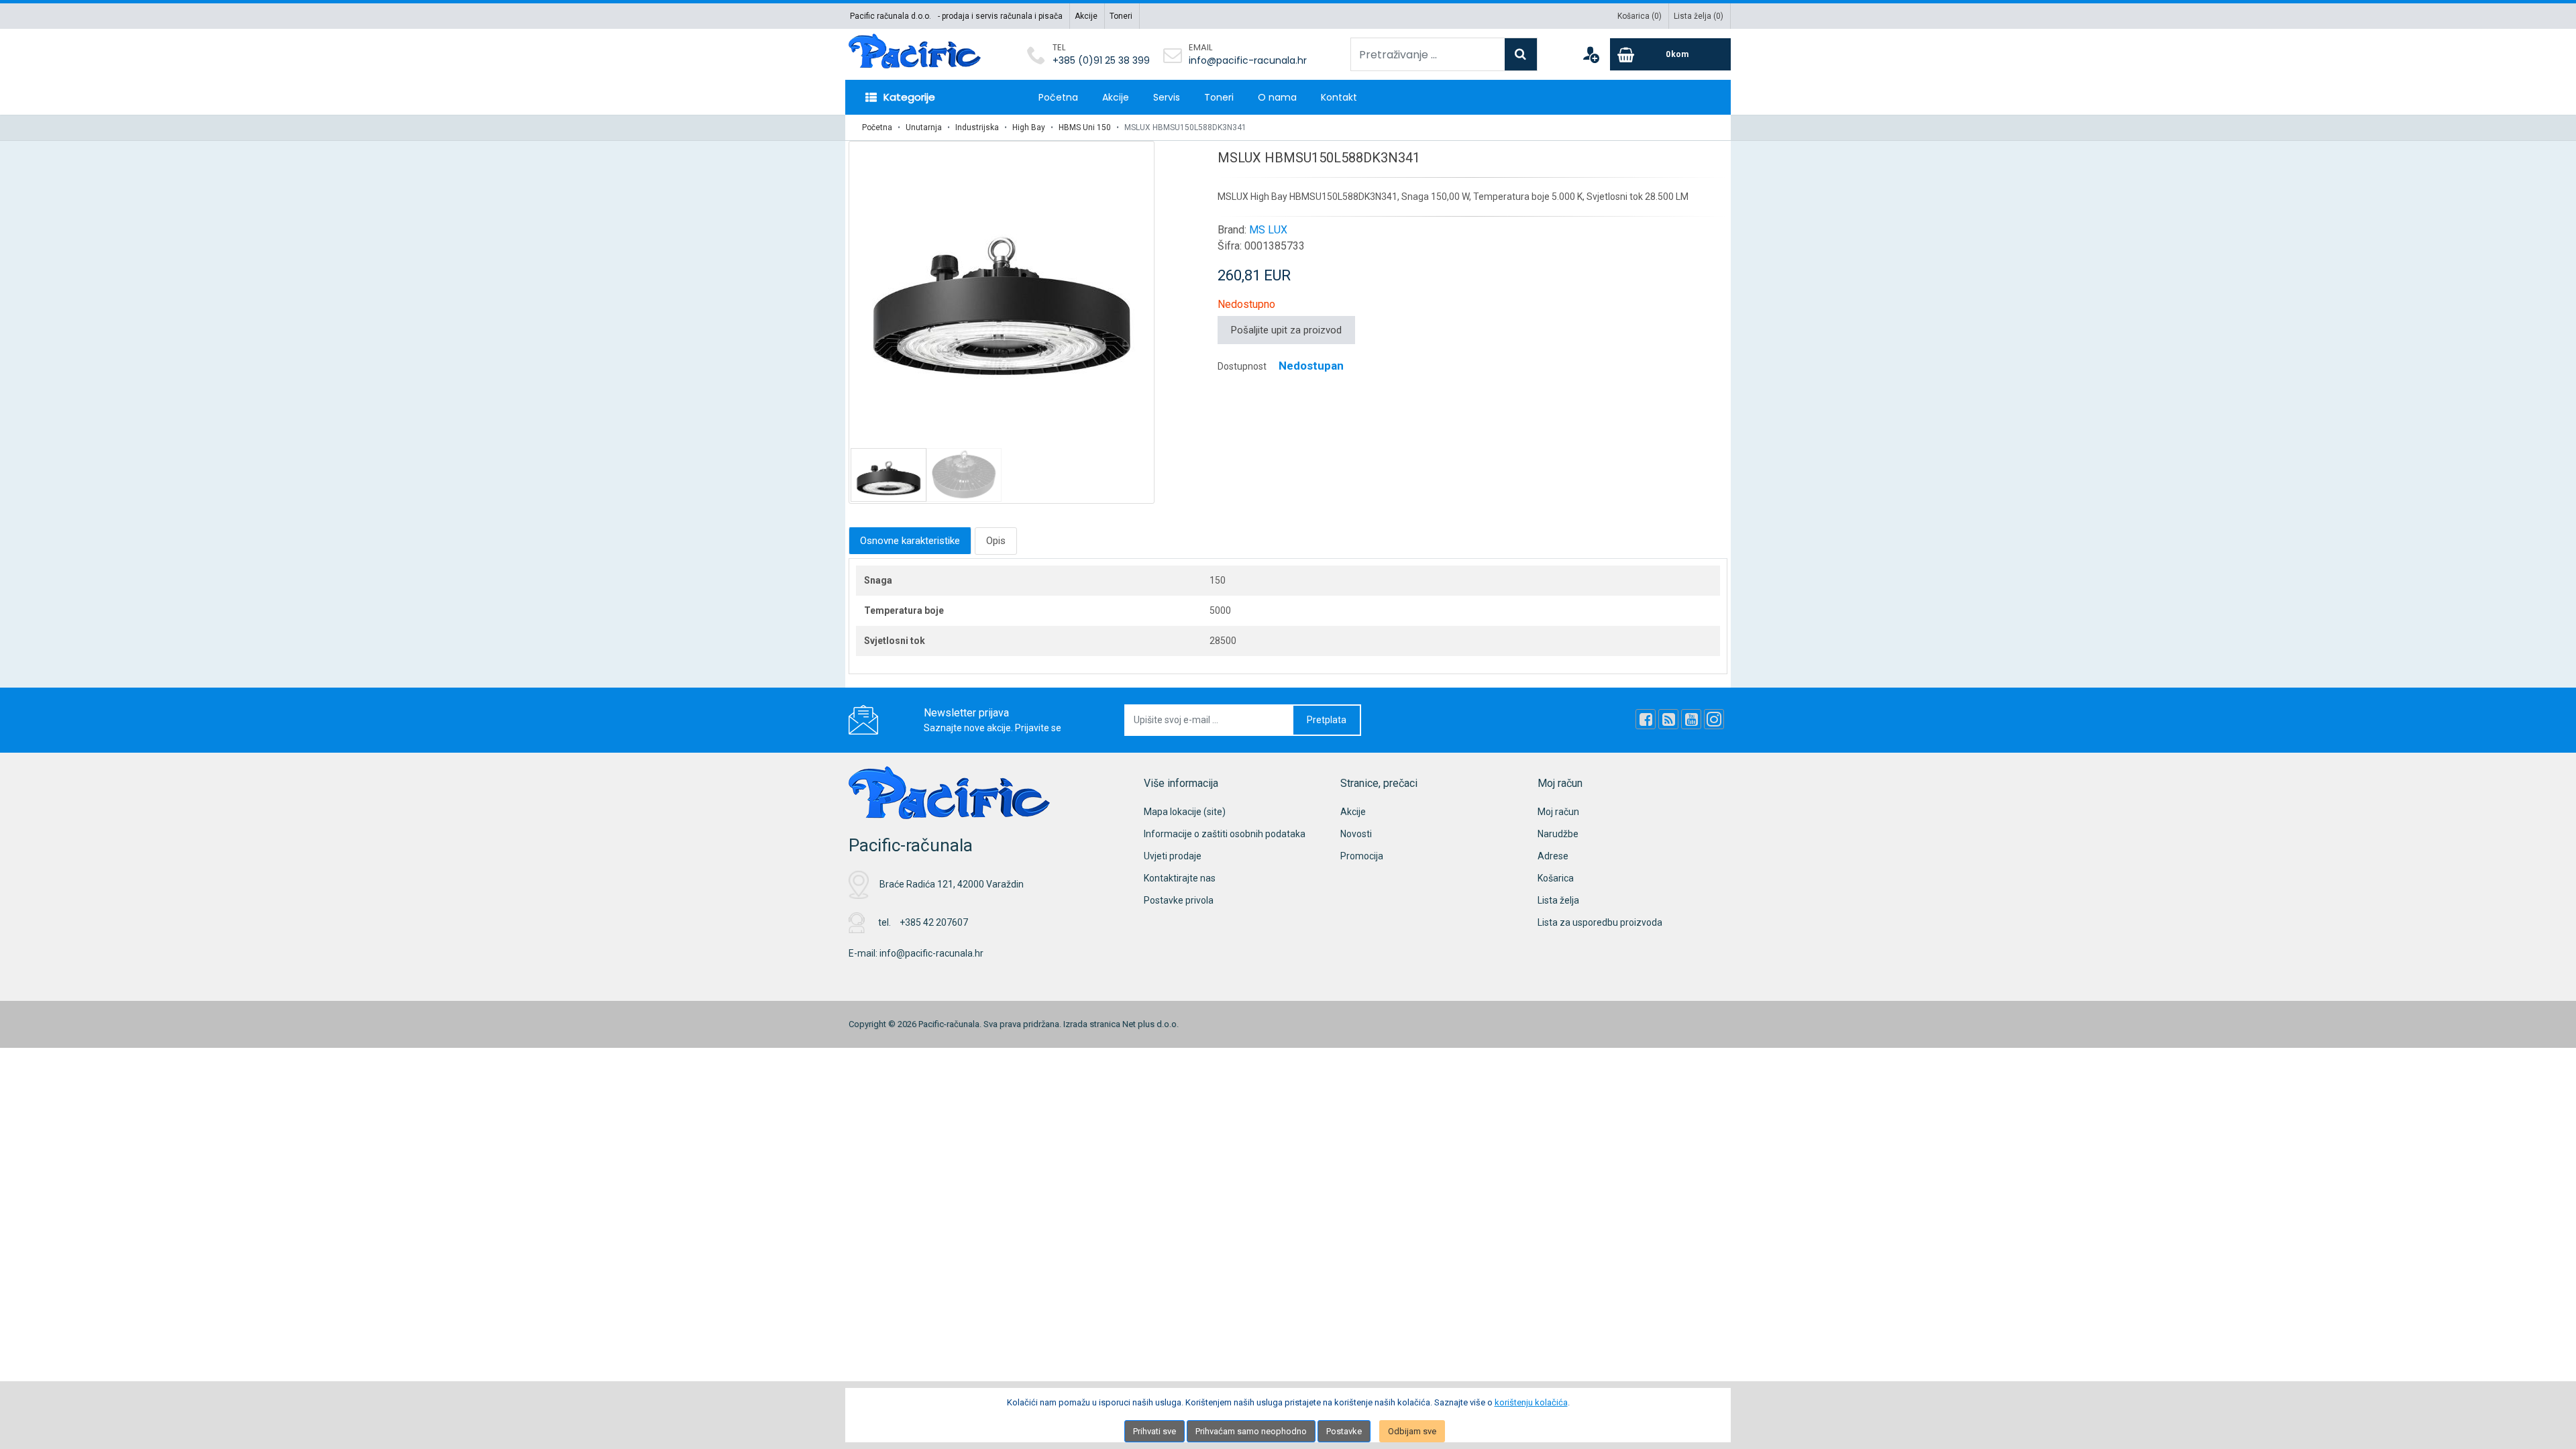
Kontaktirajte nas (1180, 878)
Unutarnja (924, 127)
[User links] (1591, 54)
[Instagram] (1714, 719)
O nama (1277, 97)
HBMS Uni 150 (1085, 127)
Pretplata (1327, 720)
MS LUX (1268, 230)
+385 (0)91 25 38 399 (1101, 60)
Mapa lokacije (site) (1185, 812)
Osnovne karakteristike (910, 541)
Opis (996, 541)
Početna (1058, 97)
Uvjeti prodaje (1173, 856)
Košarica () (1640, 16)
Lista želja (1558, 900)
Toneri (1121, 16)
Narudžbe (1558, 834)
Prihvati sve (1155, 1431)
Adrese (1553, 856)
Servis (1167, 97)
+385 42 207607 (934, 922)
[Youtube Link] (1691, 719)
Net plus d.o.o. (1150, 1024)
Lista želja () (1699, 16)
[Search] (1521, 54)
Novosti (1356, 834)
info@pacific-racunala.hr (1248, 60)
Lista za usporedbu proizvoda (1600, 922)
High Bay (1029, 127)
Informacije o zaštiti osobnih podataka (1225, 834)
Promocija (1362, 856)
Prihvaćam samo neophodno (1251, 1431)
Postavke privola (1179, 900)
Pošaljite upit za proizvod (1286, 330)
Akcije (1086, 16)
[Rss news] (1668, 719)
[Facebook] (1646, 719)
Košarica (1556, 878)
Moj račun (1558, 812)
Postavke (1344, 1431)
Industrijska (977, 127)
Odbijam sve (1412, 1431)
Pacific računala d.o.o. (891, 16)
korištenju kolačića (1531, 1402)
